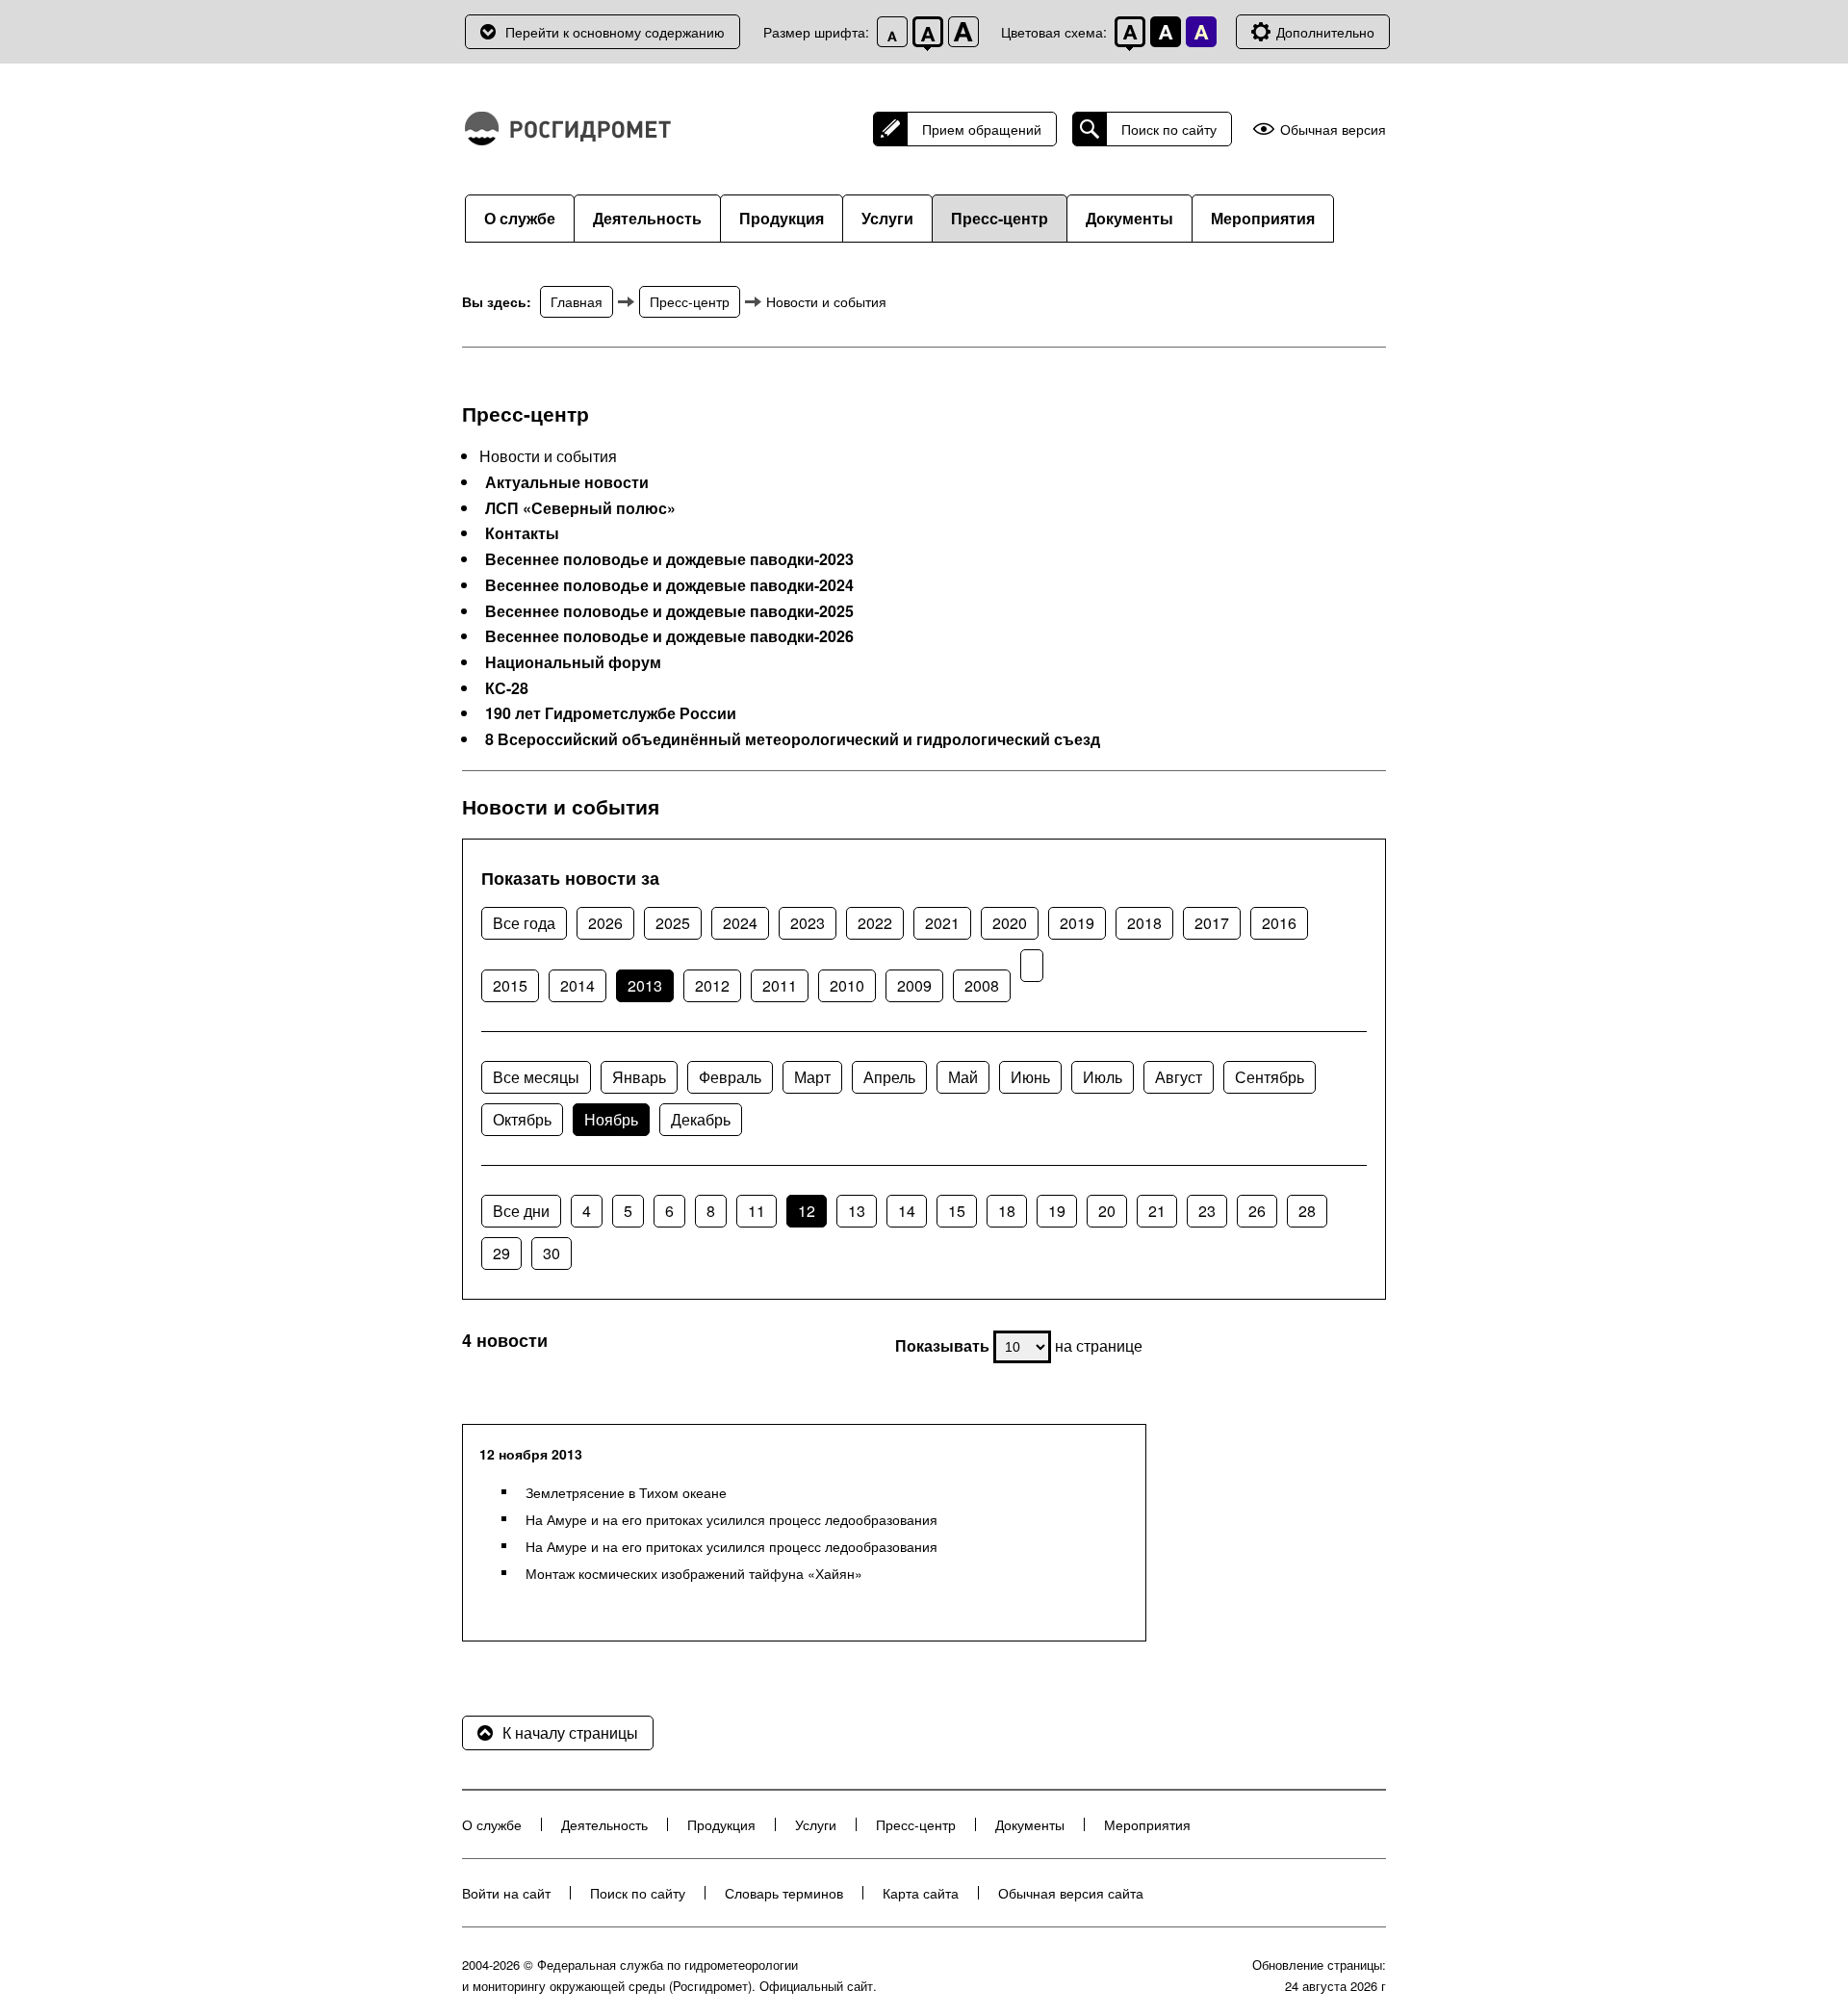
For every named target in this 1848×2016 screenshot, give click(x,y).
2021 (942, 923)
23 (1207, 1211)
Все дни (521, 1211)
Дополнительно (1325, 32)
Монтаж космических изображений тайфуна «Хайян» (694, 1573)
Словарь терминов (784, 1893)
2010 (847, 985)
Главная (577, 301)
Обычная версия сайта (1071, 1893)
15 (957, 1211)
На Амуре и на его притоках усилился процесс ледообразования (731, 1519)
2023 (808, 923)
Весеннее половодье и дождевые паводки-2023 (669, 559)
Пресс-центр (1000, 218)
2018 (1144, 923)
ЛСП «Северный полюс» (580, 508)
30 (552, 1253)
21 (1157, 1211)
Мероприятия (1263, 218)
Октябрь (522, 1119)
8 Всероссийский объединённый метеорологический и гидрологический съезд (793, 739)
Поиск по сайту (1169, 129)
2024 (740, 923)
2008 (982, 985)
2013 (645, 985)
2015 (510, 985)
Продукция (782, 218)
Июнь (1030, 1077)
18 (1007, 1211)
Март (812, 1077)
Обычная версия (1333, 129)
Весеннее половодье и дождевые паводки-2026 (669, 636)
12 (807, 1211)
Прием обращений (982, 129)
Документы (1129, 218)
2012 (712, 985)
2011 (780, 985)
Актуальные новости (567, 482)
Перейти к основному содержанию (615, 32)
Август (1179, 1077)
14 (907, 1211)
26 (1257, 1211)
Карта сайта (921, 1893)
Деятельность (647, 218)
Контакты (522, 533)
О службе (520, 218)
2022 (875, 923)
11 (757, 1211)
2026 (605, 923)
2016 (1279, 923)
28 (1307, 1211)
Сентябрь (1270, 1077)
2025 (673, 923)
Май (963, 1077)
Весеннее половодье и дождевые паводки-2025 (669, 611)
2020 (1010, 923)
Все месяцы (536, 1077)
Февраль (730, 1077)
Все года (524, 923)
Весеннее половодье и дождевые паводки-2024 (669, 585)
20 (1107, 1211)
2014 (577, 985)
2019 (1077, 923)
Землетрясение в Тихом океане (626, 1492)
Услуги (887, 218)
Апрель (889, 1077)
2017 (1212, 923)
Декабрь (701, 1119)
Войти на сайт (506, 1893)
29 (501, 1253)
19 (1057, 1211)
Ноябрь (611, 1119)
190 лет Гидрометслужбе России (611, 713)
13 (857, 1211)
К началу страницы (570, 1732)
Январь (639, 1077)
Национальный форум (573, 662)
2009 (914, 985)
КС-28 (507, 688)
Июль (1103, 1077)
